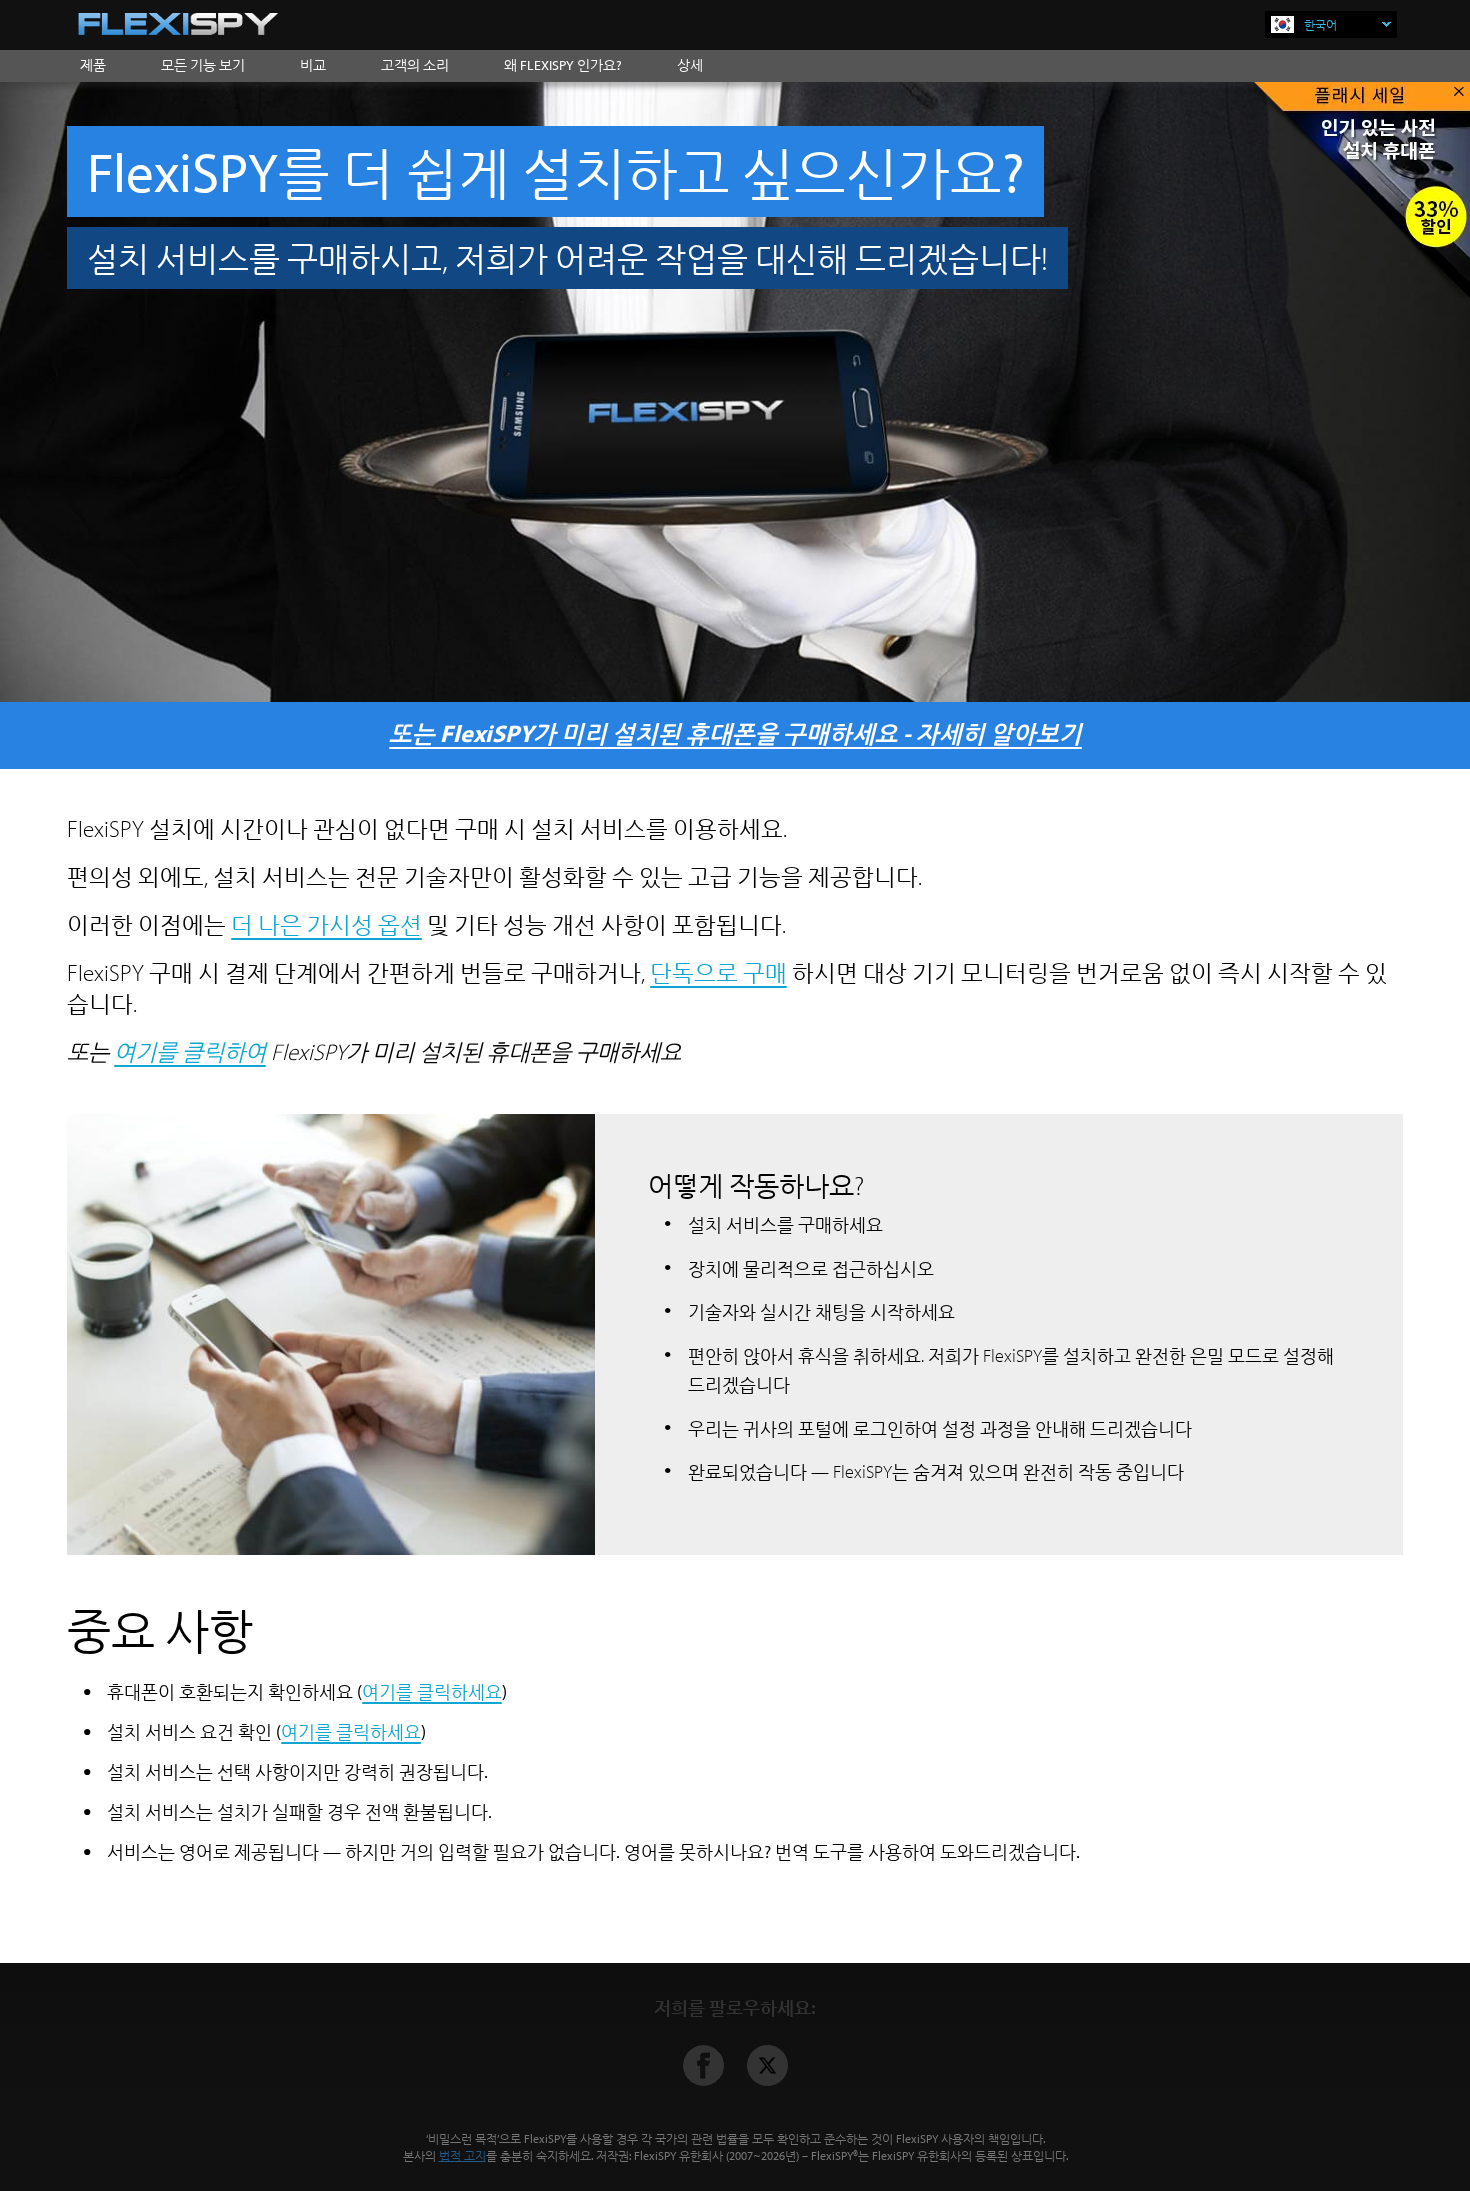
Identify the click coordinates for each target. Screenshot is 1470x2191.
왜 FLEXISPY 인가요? (563, 65)
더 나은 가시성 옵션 (326, 924)
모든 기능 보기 (203, 65)
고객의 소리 (415, 65)
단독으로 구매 (718, 972)
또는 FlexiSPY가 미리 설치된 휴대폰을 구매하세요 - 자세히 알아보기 (735, 733)
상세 (690, 65)
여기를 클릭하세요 (432, 1691)
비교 (313, 65)
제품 (93, 65)
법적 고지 (462, 2155)
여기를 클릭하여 (190, 1051)
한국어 (1320, 24)
